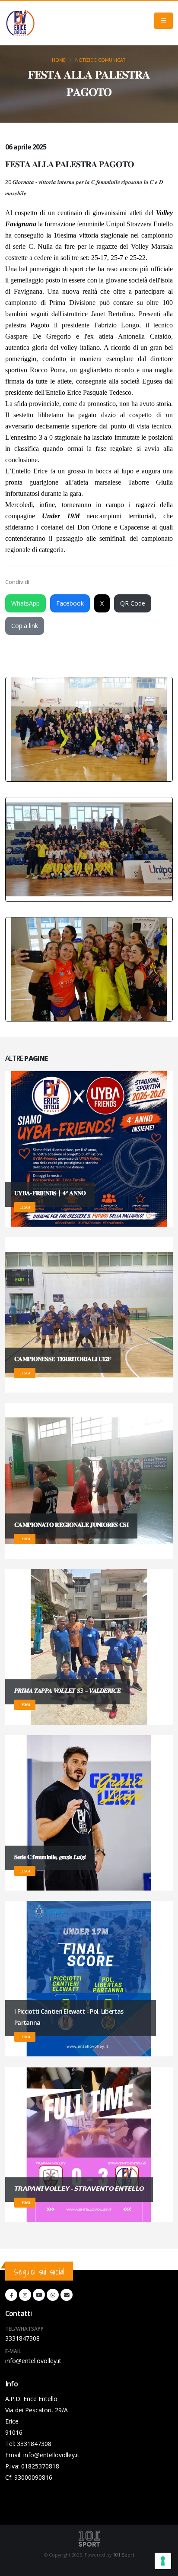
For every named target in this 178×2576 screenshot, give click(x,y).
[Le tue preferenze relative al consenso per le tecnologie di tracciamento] (163, 2561)
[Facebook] (11, 2295)
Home (59, 60)
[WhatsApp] (53, 2295)
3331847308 (22, 2338)
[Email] (67, 2295)
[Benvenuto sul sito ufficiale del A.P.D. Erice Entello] (20, 23)
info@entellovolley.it (33, 2361)
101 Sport (124, 2555)
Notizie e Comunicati (101, 60)
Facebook (70, 603)
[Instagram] (25, 2295)
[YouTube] (39, 2295)
